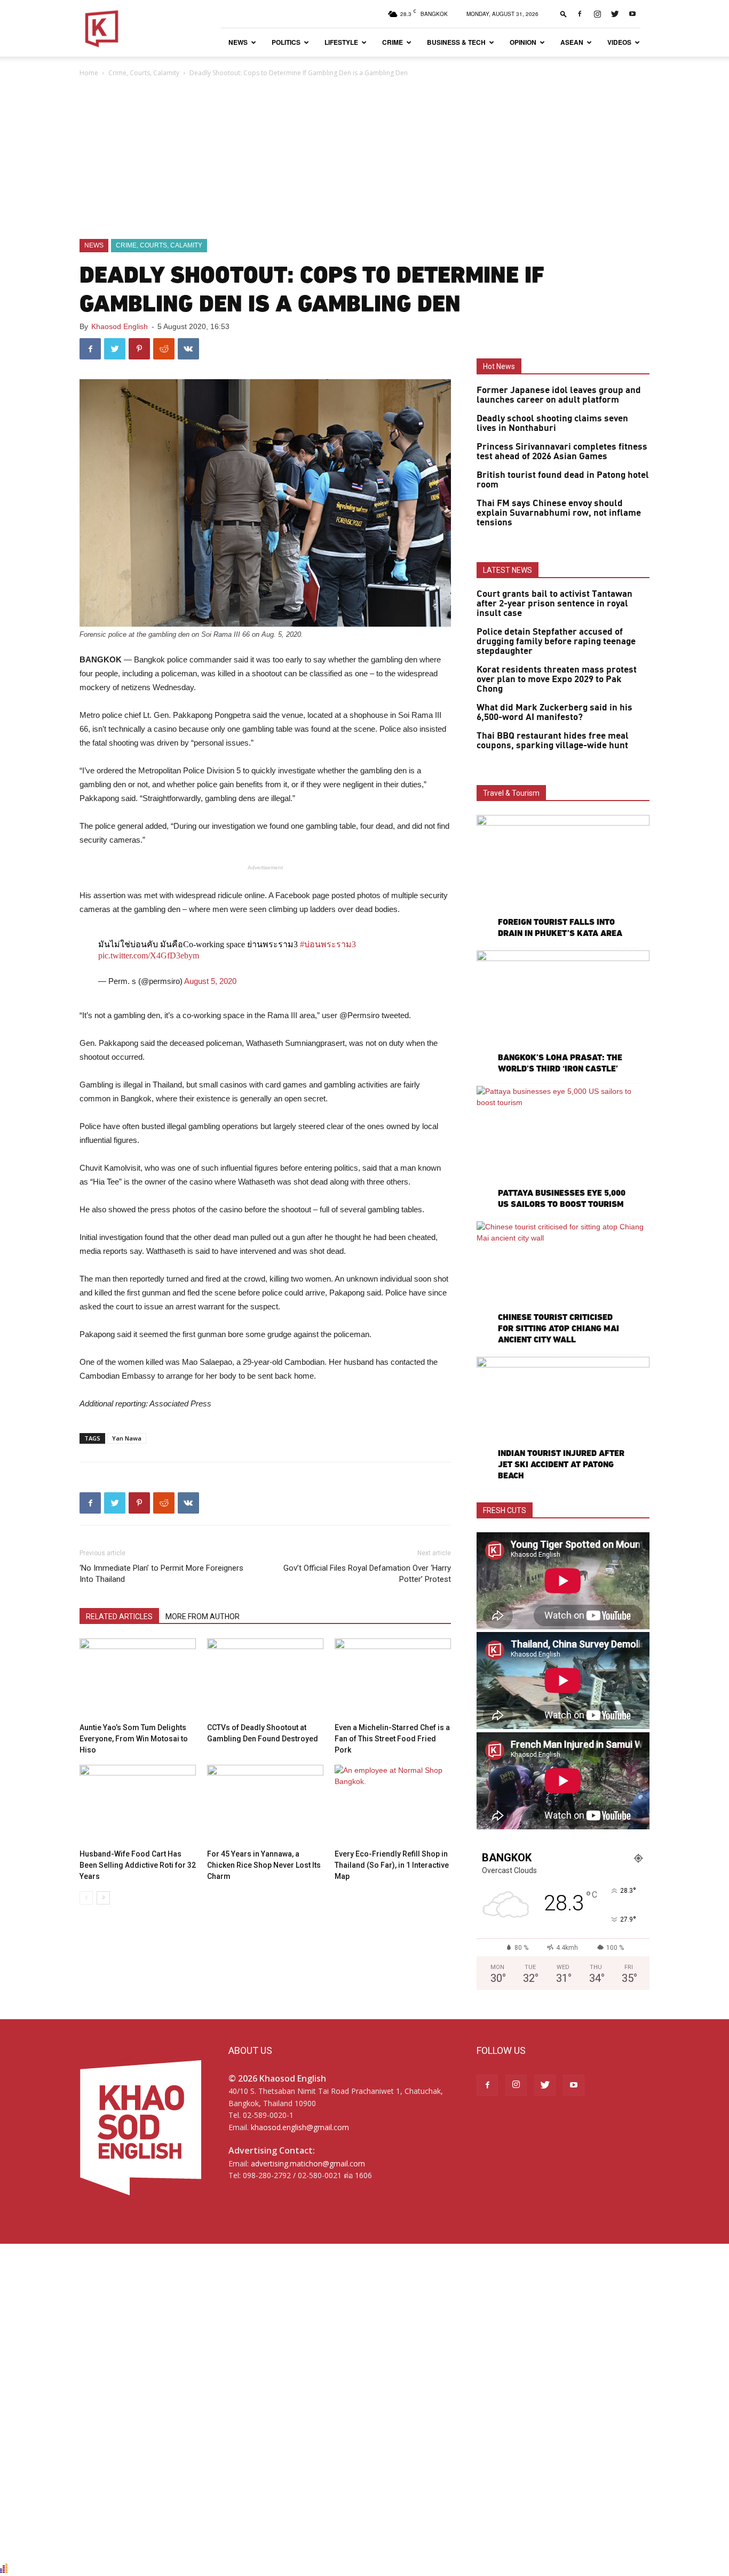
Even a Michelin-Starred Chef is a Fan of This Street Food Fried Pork (392, 1739)
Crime (393, 42)
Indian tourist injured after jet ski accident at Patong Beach (561, 1464)
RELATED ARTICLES (119, 1617)
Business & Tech (456, 42)
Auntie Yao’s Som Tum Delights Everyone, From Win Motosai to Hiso (134, 1739)
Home (89, 73)
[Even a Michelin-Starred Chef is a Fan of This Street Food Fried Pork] (393, 1678)
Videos (619, 42)
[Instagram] (597, 14)
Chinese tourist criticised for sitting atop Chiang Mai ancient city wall (558, 1328)
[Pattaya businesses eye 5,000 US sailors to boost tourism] (563, 1149)
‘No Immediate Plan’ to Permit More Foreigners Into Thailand (161, 1574)
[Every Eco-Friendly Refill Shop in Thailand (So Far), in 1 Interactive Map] (393, 1805)
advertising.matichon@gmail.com (308, 2163)
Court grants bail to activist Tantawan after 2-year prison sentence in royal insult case (554, 604)
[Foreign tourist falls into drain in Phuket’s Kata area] (563, 878)
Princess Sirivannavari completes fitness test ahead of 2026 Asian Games (562, 452)
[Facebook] (580, 14)
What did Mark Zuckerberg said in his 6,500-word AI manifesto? (554, 713)
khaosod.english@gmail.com (300, 2127)
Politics (286, 42)
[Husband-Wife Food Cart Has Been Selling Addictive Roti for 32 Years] (138, 1805)
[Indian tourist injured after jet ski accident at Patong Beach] (563, 1419)
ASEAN (572, 42)
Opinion (523, 42)
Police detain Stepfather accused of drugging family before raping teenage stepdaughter (556, 642)
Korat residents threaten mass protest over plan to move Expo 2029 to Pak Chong (557, 679)
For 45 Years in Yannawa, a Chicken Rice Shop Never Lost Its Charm (264, 1865)
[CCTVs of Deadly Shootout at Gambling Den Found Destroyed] (265, 1678)
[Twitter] (615, 14)
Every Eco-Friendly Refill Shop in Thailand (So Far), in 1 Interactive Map (392, 1865)
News (238, 42)
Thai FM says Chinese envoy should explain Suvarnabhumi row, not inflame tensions (559, 513)
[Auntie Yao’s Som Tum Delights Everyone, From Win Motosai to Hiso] (138, 1678)
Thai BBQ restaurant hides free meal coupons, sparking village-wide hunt (553, 741)
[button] (564, 14)
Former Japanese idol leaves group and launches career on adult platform (559, 395)
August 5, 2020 (210, 981)
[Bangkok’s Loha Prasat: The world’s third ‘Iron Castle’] (563, 1013)
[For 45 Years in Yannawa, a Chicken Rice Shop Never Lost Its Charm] (265, 1805)
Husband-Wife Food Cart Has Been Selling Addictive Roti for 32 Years (138, 1865)
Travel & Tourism (511, 793)
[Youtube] (632, 14)
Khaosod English (120, 326)
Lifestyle (341, 42)
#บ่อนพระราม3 (328, 944)
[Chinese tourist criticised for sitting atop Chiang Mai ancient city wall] (563, 1284)
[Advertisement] (364, 159)
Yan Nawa (127, 1438)
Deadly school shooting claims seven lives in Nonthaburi (552, 423)
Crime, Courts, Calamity (144, 73)
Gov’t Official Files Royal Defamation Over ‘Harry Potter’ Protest (367, 1574)
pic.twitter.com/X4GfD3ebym (149, 955)
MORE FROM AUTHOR (203, 1617)
